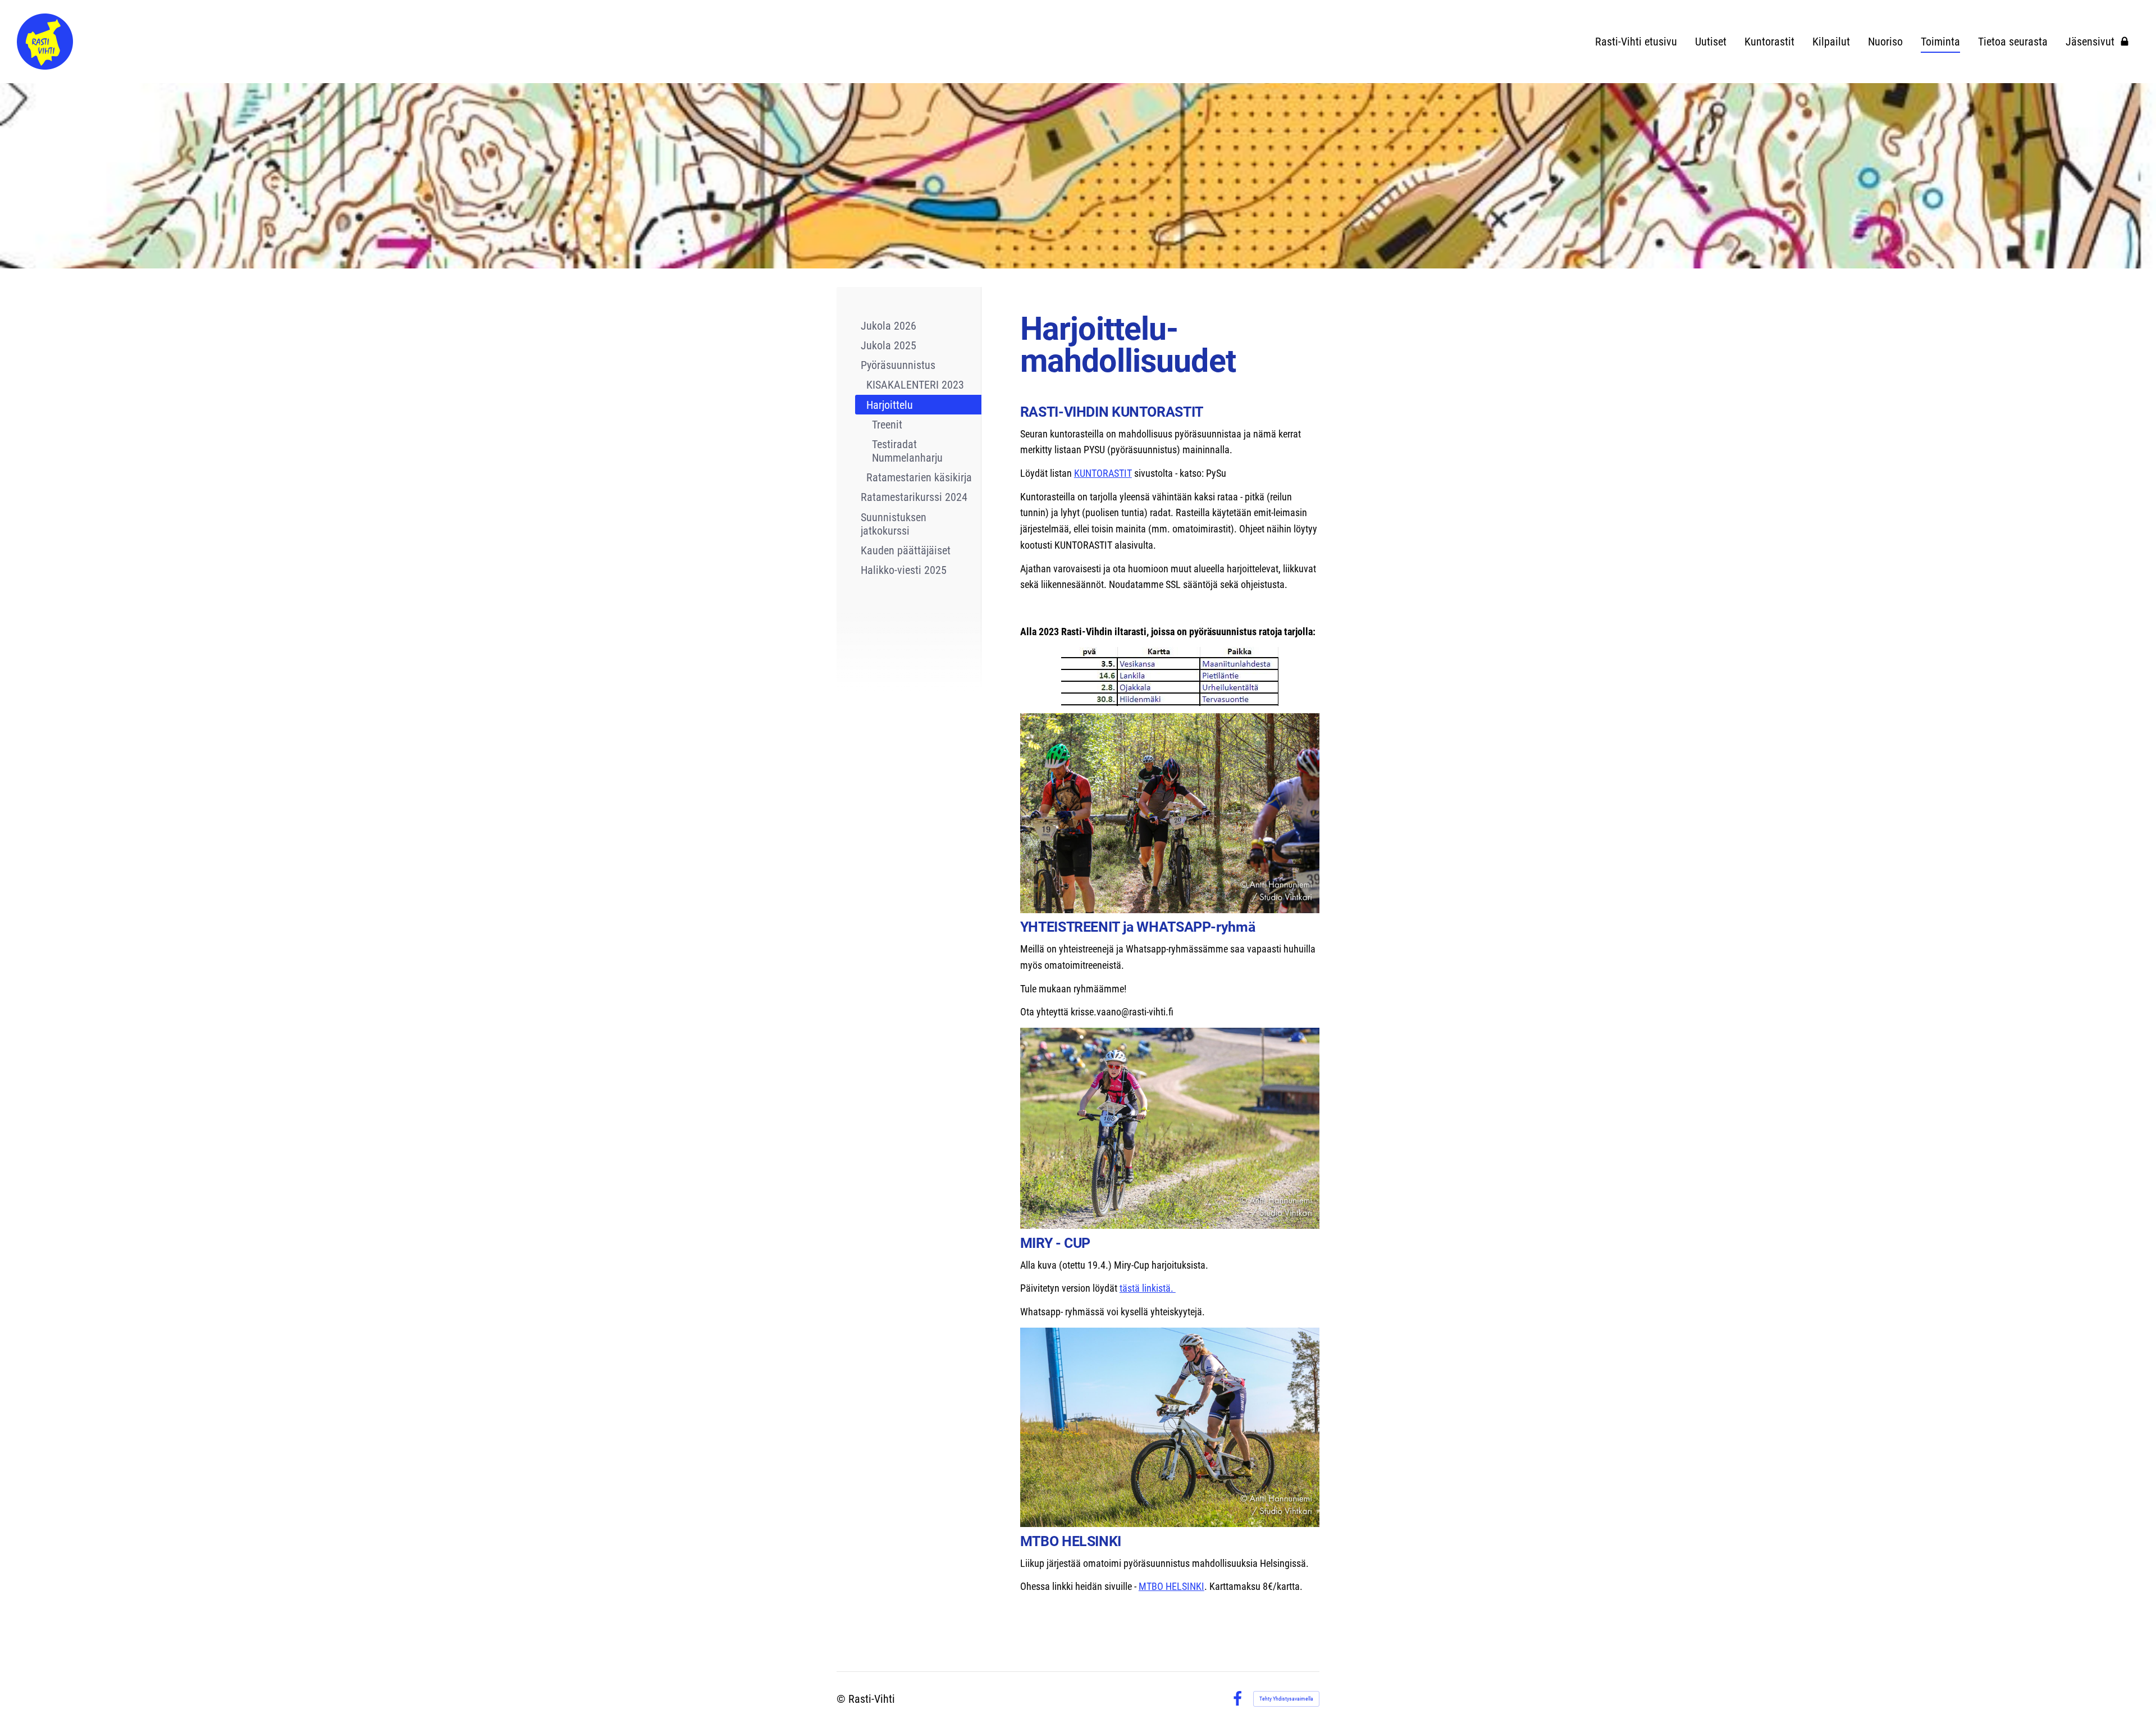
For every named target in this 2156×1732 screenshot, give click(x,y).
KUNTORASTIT (1103, 473)
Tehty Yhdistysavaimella (1286, 1699)
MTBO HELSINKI (1171, 1586)
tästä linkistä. (1148, 1288)
